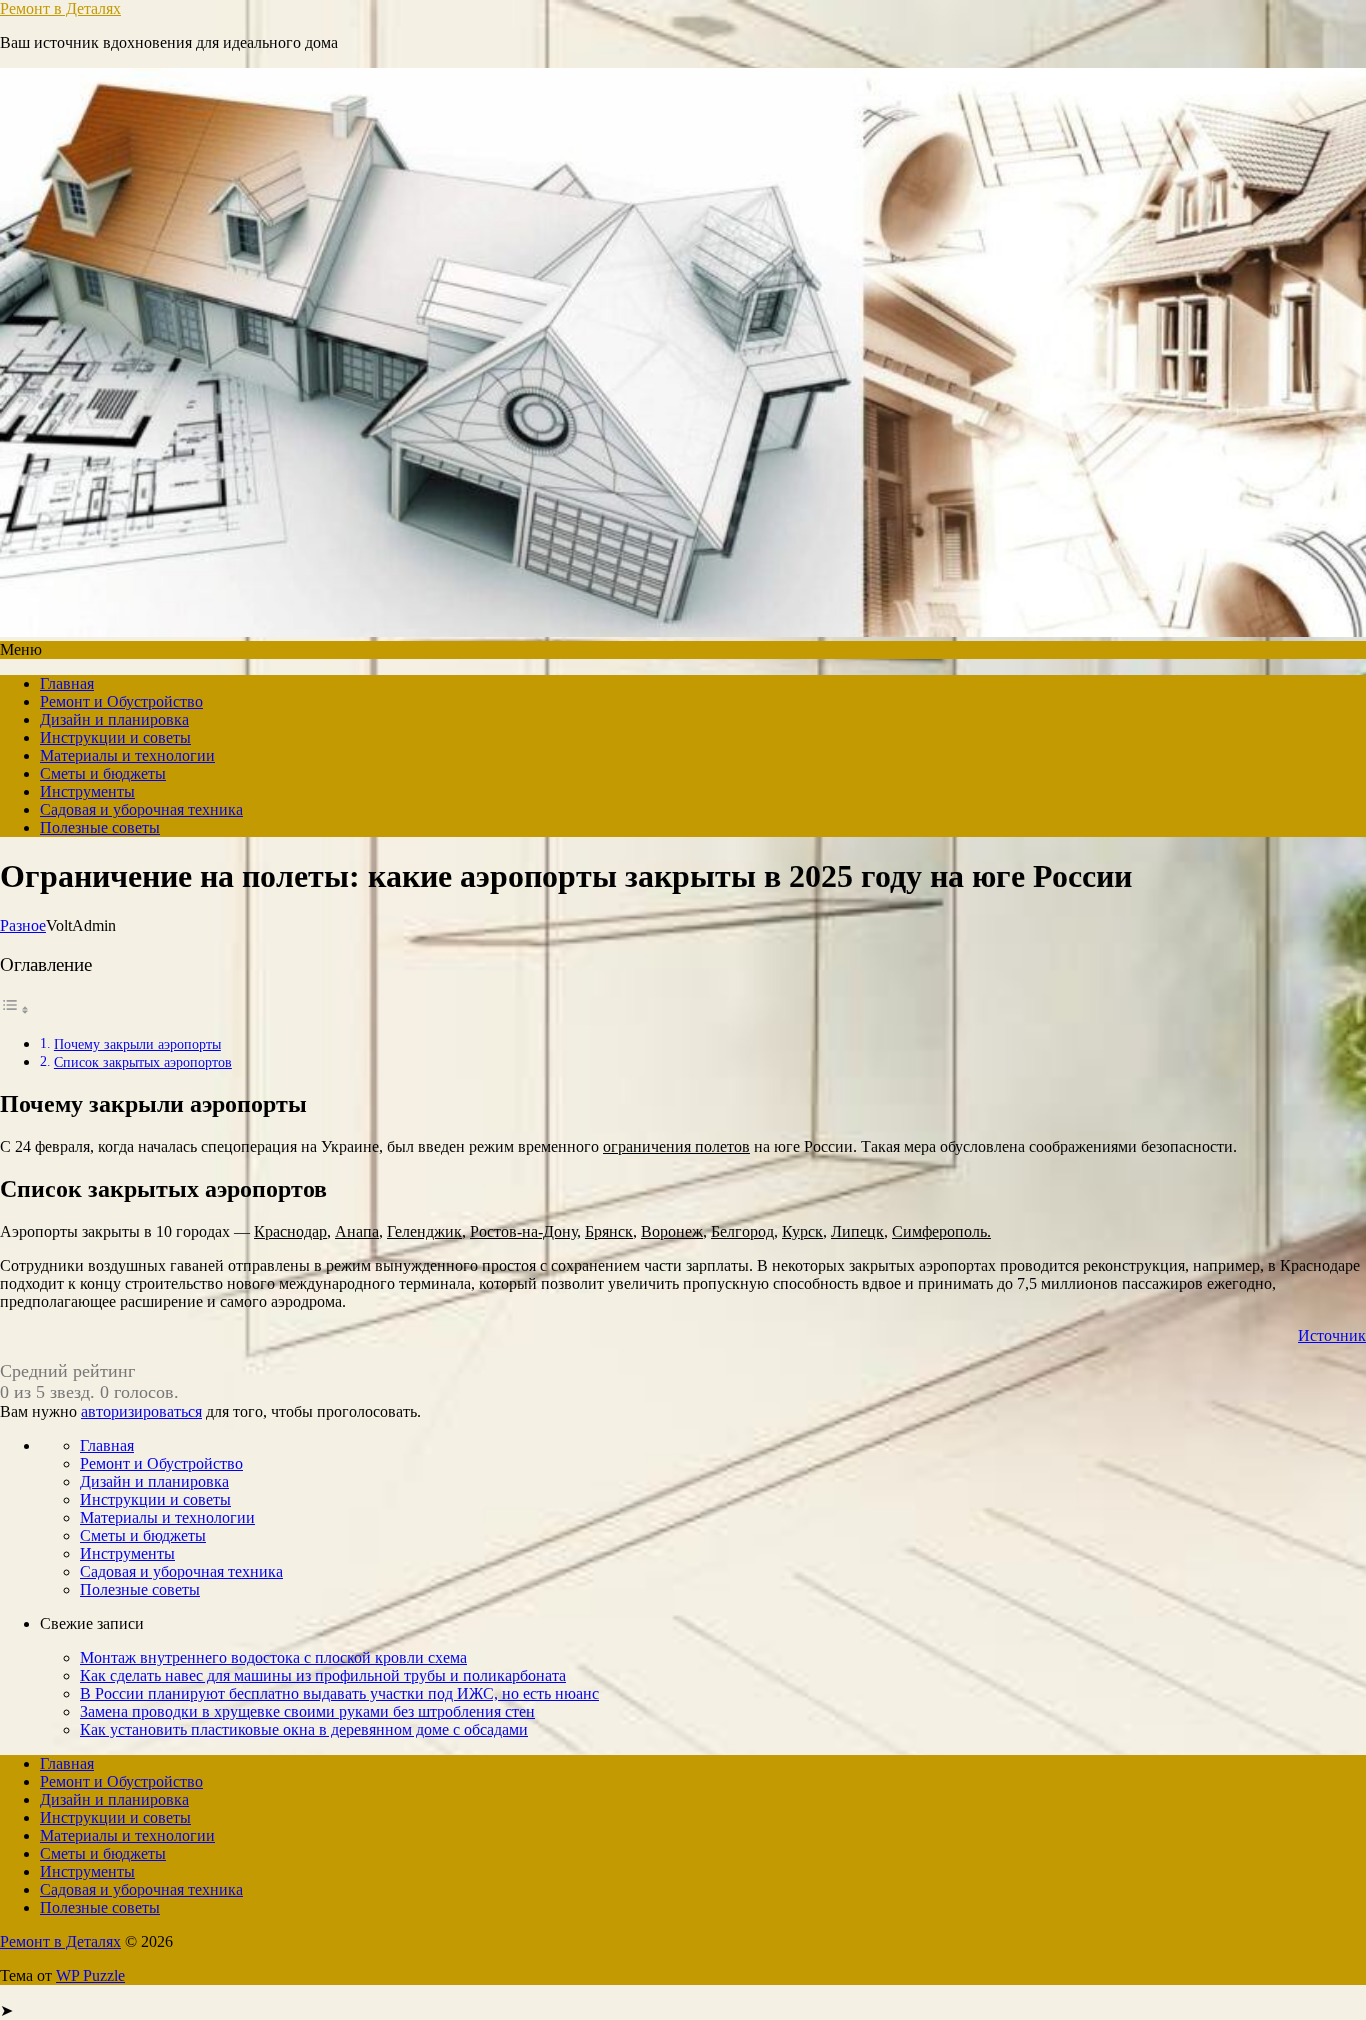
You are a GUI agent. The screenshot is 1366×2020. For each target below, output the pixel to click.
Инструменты (87, 791)
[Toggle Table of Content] (15, 1009)
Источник (1332, 1335)
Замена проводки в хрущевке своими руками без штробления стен (307, 1711)
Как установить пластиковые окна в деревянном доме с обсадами (304, 1729)
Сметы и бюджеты (103, 773)
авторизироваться (141, 1411)
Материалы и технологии (127, 755)
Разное (23, 925)
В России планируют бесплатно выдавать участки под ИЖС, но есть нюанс (339, 1693)
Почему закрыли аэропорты (137, 1044)
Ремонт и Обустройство (121, 701)
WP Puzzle (90, 1975)
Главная (67, 683)
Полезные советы (100, 827)
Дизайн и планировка (114, 719)
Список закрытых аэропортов (143, 1062)
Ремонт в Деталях (60, 8)
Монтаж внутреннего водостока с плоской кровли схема (273, 1657)
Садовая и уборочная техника (141, 809)
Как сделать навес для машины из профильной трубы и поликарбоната (323, 1675)
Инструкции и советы (115, 737)
